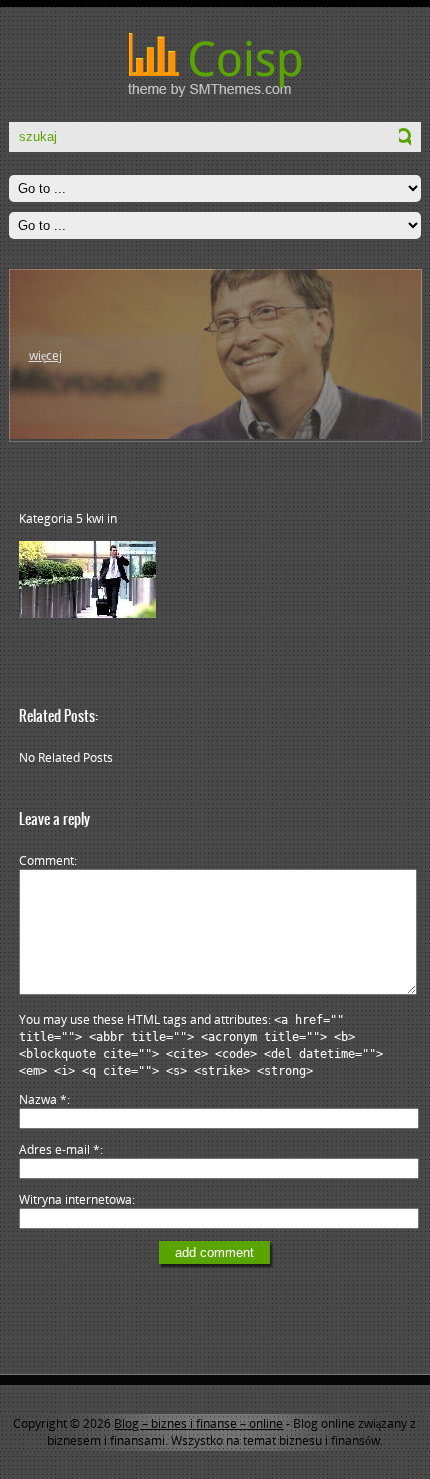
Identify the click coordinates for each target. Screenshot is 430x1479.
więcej (45, 355)
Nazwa (43, 1099)
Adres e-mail (59, 1149)
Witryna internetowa (75, 1199)
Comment (46, 860)
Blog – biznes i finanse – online (198, 1423)
